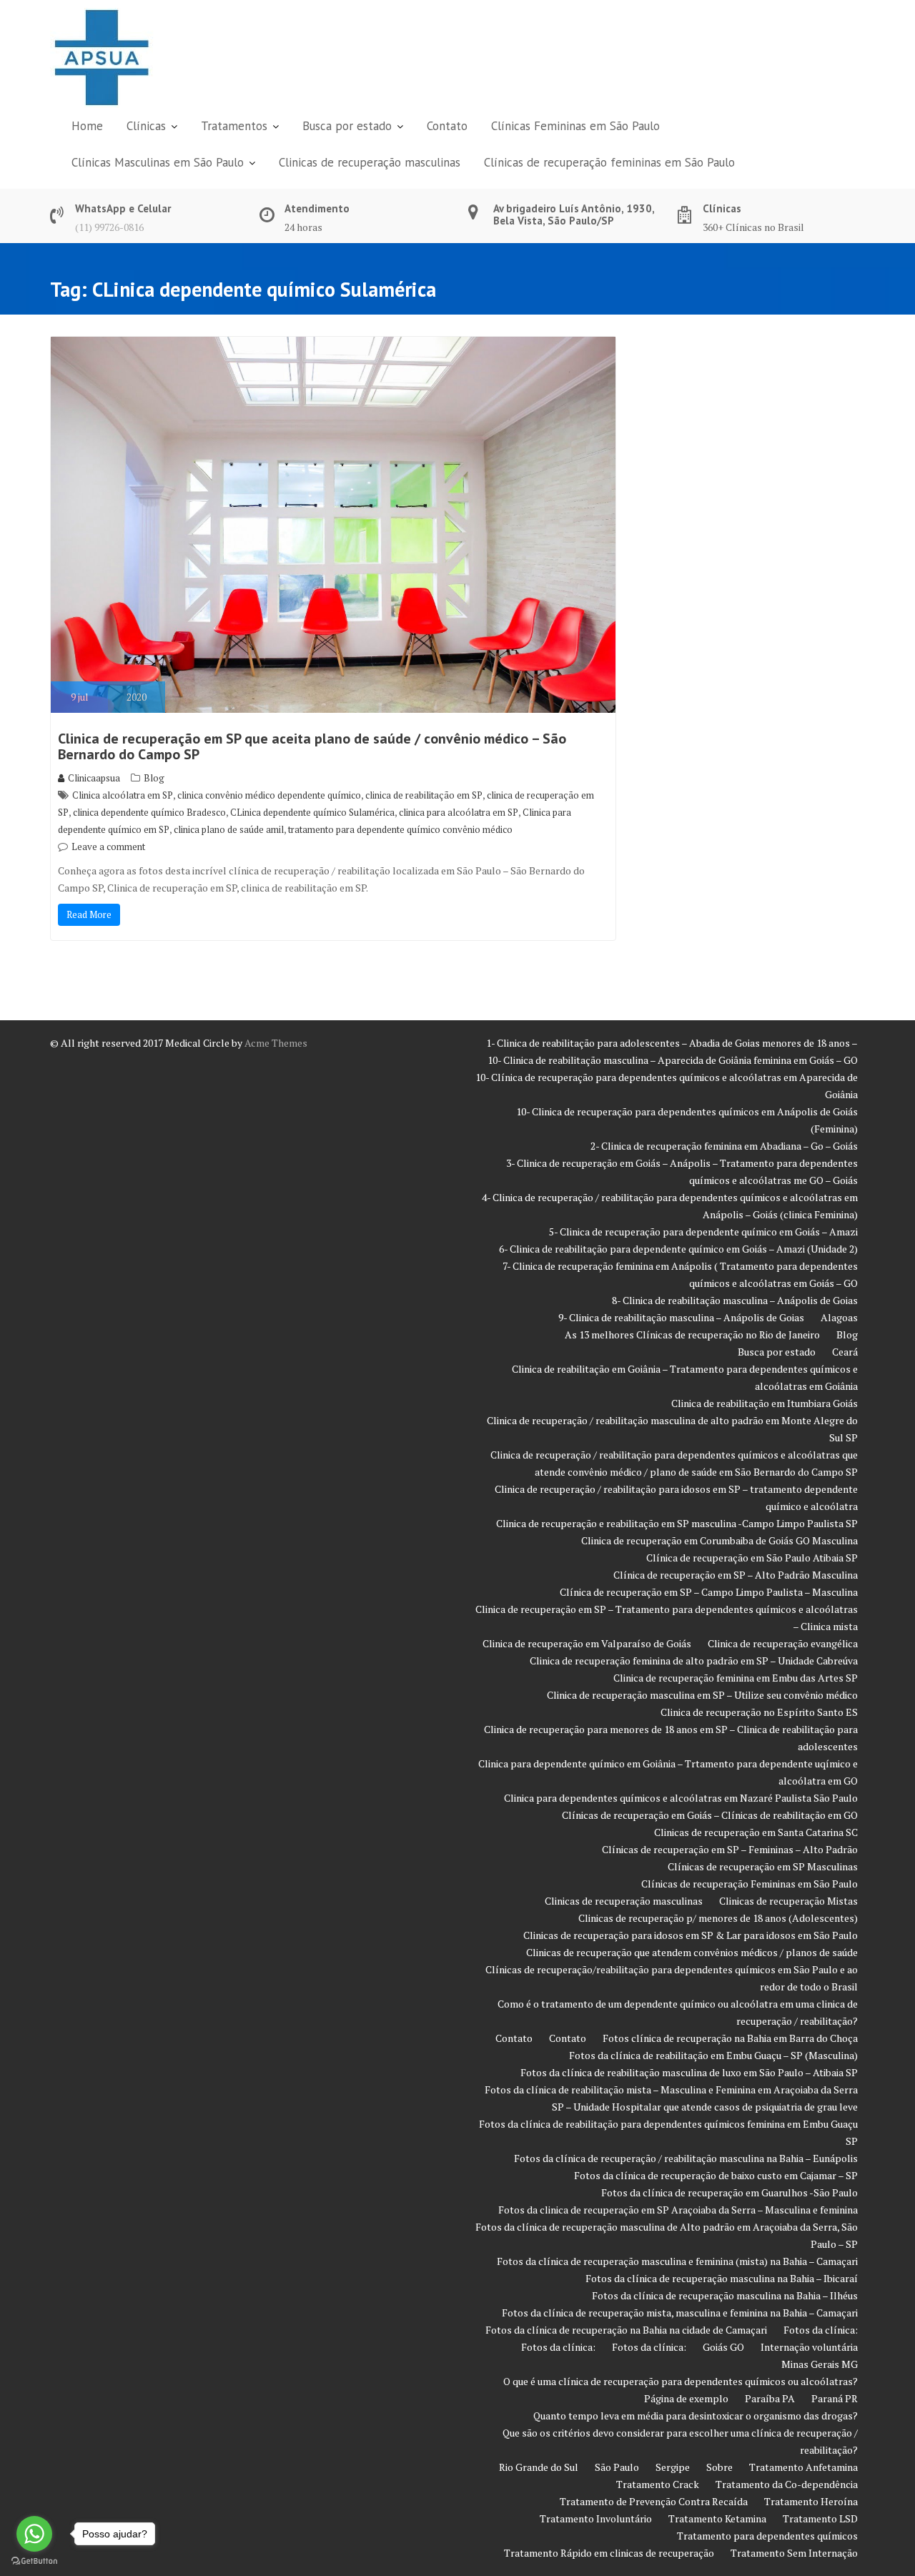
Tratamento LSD (820, 2518)
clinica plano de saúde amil (229, 829)
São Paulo (617, 2467)
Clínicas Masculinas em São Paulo (158, 162)
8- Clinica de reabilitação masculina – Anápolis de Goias (735, 1300)
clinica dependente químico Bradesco (149, 812)
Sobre (719, 2467)
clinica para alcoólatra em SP (459, 812)
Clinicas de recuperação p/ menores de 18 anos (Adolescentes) (718, 1918)
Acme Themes (276, 1043)
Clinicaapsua (94, 778)
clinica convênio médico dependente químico (269, 795)
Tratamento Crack (658, 2484)
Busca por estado (347, 126)
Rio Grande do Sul (539, 2467)
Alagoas (839, 1317)
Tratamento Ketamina (717, 2518)
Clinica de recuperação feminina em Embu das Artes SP (736, 1678)
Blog (154, 778)
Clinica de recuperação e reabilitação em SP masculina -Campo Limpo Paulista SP (677, 1523)
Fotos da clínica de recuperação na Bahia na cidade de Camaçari (626, 2330)
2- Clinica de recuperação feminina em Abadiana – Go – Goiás (724, 1146)
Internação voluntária (809, 2347)
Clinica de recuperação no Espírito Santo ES (759, 1712)
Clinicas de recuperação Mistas (788, 1901)
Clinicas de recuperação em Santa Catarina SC (756, 1832)
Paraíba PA (770, 2398)
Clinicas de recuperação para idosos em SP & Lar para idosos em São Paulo (691, 1935)
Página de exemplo (686, 2398)
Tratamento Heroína (811, 2501)
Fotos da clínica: (821, 2330)
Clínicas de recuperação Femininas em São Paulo (750, 1884)
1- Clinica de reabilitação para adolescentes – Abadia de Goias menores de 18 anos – (672, 1043)
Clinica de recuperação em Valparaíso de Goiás (587, 1643)
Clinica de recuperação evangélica (783, 1643)
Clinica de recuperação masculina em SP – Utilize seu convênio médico (702, 1695)
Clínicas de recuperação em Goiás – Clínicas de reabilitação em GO (710, 1815)
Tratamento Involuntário (596, 2518)
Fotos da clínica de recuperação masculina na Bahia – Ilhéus (725, 2295)
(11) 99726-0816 (109, 227)
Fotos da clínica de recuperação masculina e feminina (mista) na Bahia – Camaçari (677, 2261)
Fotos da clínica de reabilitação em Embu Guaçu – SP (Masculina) (713, 2055)
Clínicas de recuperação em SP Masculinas (763, 1866)
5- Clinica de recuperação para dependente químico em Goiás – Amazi (703, 1232)
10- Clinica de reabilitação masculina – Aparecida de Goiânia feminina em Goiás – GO (673, 1060)
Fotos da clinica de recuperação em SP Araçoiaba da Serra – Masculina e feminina (678, 2210)
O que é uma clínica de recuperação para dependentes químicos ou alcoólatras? (681, 2381)
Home (87, 126)
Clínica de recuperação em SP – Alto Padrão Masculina (736, 1575)
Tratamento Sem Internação (794, 2553)
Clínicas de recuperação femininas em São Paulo (609, 162)
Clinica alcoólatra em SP (123, 795)
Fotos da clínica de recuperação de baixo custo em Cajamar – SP (716, 2175)
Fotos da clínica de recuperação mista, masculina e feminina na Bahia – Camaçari (680, 2313)
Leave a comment (108, 847)
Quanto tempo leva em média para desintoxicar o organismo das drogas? (696, 2415)
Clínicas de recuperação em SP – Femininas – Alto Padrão (730, 1849)
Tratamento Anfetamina (803, 2467)
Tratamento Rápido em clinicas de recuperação (609, 2553)
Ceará (845, 1352)
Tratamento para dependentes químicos (767, 2536)
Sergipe (673, 2467)
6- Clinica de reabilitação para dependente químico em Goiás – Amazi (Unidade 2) (678, 1249)
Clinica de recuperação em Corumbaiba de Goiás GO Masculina (719, 1540)
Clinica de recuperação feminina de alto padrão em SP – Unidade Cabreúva (694, 1660)
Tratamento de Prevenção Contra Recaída (654, 2501)
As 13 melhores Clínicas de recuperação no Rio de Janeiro (692, 1334)
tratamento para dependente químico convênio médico (400, 829)
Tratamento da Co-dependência (787, 2484)
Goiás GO (723, 2347)
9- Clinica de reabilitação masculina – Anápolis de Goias (681, 1317)
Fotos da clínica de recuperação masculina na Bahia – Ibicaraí (722, 2278)
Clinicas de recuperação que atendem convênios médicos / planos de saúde (692, 1952)
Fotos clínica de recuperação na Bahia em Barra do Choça (730, 2038)
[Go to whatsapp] (34, 2534)
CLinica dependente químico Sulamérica (312, 812)
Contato (447, 126)
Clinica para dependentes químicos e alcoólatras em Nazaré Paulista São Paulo (681, 1798)
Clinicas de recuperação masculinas (370, 162)
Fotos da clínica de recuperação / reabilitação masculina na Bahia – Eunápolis (686, 2158)
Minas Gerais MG (820, 2364)
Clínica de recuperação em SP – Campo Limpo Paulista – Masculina (709, 1592)
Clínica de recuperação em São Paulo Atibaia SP (752, 1558)
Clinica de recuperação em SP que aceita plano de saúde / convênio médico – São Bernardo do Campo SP (312, 746)
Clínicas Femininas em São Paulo (575, 126)
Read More (89, 914)
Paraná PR (835, 2398)
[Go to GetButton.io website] (34, 2561)
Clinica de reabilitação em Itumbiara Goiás (765, 1403)
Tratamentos (234, 126)
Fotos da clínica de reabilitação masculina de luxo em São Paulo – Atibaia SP (689, 2072)
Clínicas (146, 126)
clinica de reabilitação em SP (424, 795)
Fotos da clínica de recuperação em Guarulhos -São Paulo (729, 2192)
